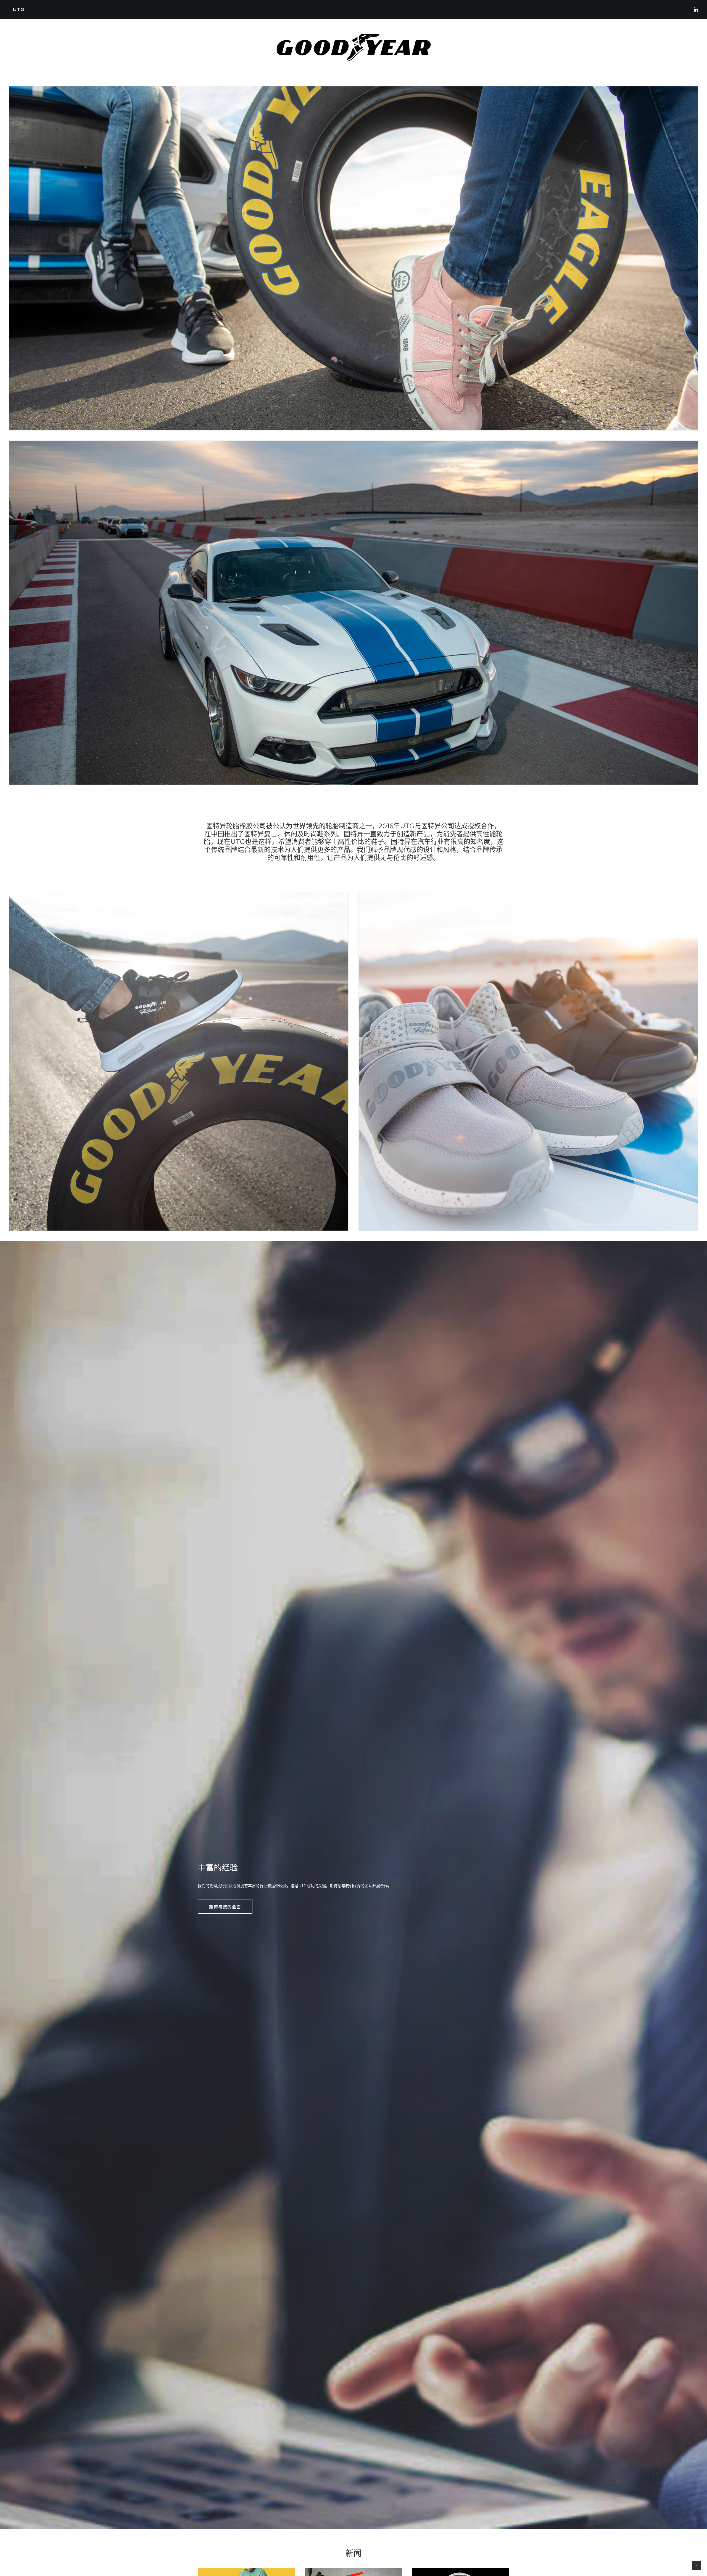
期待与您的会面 (225, 1907)
